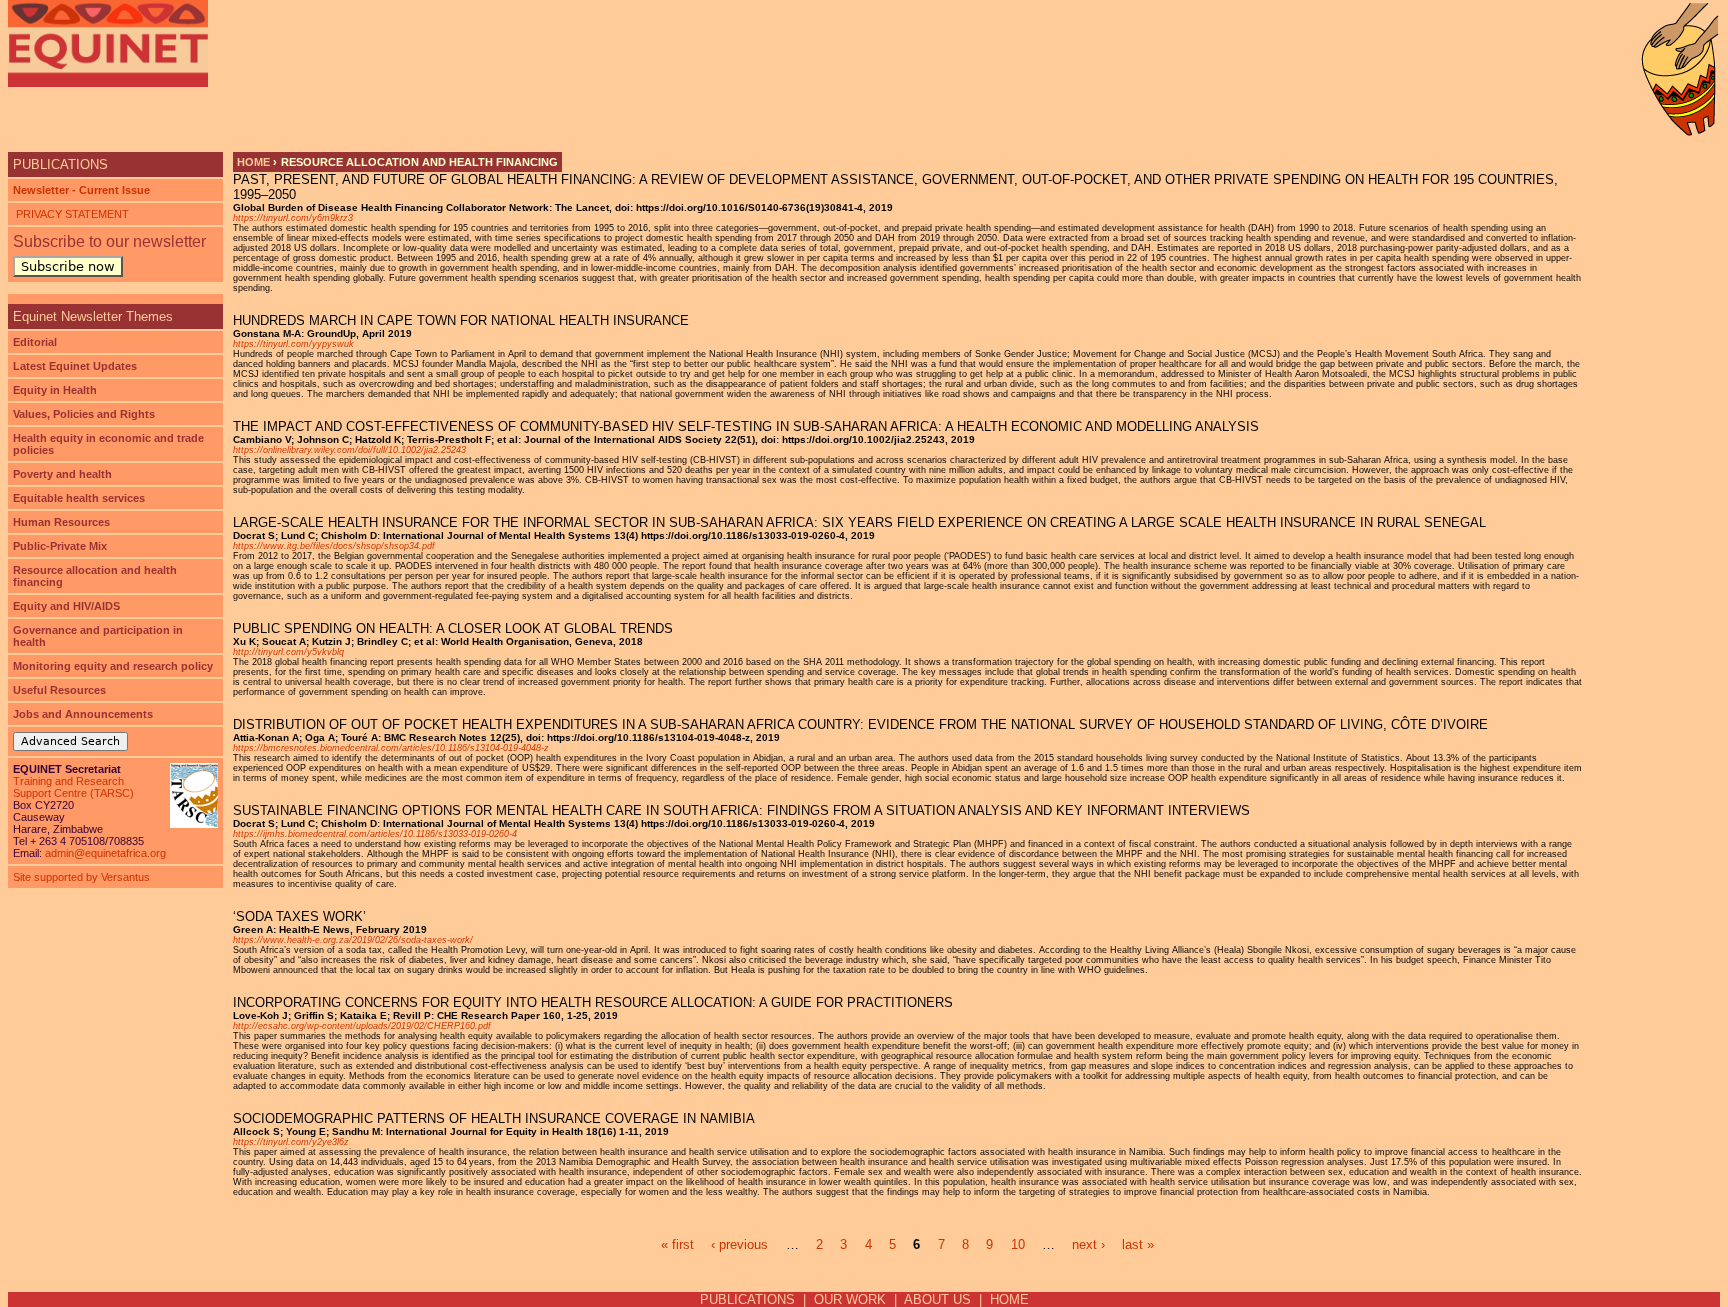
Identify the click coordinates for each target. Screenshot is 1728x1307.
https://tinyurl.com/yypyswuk (293, 344)
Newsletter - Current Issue (81, 190)
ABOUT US (937, 1299)
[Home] (108, 43)
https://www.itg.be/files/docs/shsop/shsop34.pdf (334, 546)
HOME (1009, 1299)
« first (677, 1244)
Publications (60, 164)
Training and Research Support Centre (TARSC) (73, 787)
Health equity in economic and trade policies (108, 444)
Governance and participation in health (98, 636)
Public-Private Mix (60, 546)
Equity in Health (55, 390)
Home (253, 162)
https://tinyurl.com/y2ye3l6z (291, 1142)
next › (1088, 1244)
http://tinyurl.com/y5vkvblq (288, 652)
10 (1018, 1244)
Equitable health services (79, 498)
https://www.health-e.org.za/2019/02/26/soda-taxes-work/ (353, 940)
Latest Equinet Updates (75, 366)
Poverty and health (62, 474)
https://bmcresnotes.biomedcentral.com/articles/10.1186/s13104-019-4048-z (391, 748)
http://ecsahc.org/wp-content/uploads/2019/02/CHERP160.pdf (362, 1026)
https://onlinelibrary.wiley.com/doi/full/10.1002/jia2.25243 (349, 450)
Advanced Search (70, 741)
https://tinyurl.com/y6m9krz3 (293, 218)
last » (1138, 1244)
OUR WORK (850, 1299)
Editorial (35, 342)
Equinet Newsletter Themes (93, 316)
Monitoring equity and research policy (113, 666)
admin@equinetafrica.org (105, 853)
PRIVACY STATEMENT (71, 214)
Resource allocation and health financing (95, 576)
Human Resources (61, 522)
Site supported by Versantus (81, 877)
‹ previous (739, 1244)
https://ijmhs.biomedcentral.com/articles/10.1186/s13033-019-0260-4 (375, 834)
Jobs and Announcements (83, 714)
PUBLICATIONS (747, 1299)
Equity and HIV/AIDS (66, 606)
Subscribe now (68, 266)
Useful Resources (59, 690)
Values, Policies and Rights (84, 414)
